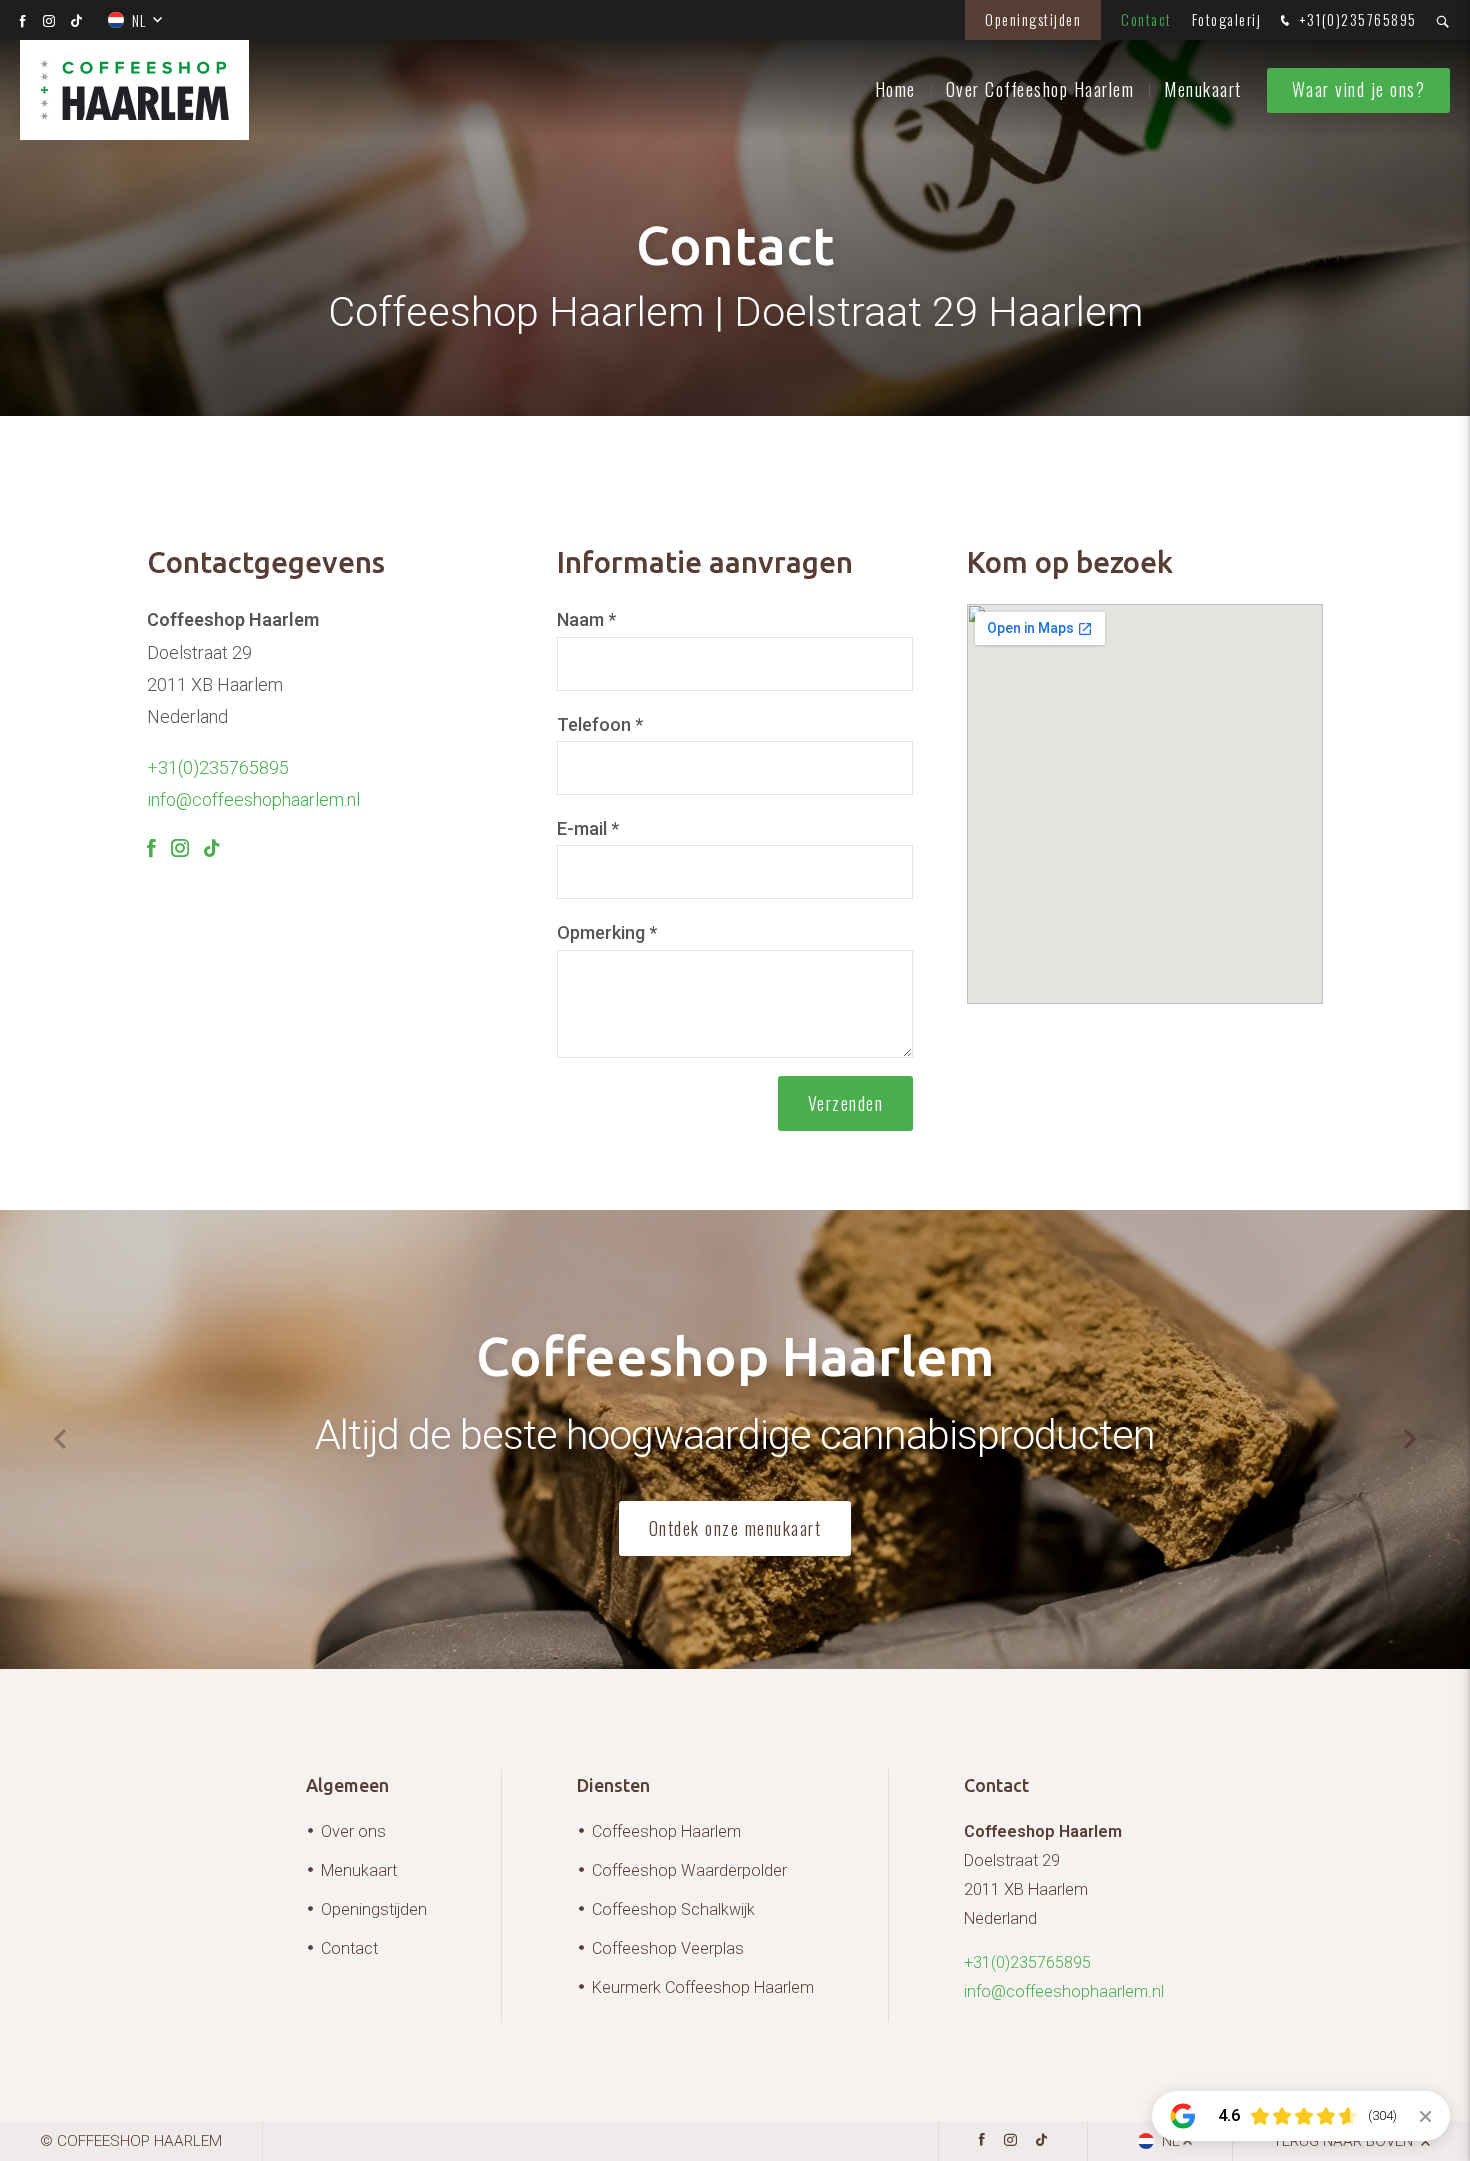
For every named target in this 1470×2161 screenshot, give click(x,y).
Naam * (586, 619)
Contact (1146, 19)
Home (895, 89)
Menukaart (1203, 89)
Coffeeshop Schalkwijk (673, 1909)
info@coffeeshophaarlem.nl (253, 799)
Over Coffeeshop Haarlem (1040, 89)
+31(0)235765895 (1356, 19)
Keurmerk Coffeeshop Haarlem (703, 1987)
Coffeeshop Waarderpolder (689, 1870)
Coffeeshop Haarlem (666, 1831)
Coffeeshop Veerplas (668, 1948)
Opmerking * (607, 932)
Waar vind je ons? (1359, 89)
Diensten (613, 1785)
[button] (1410, 1439)
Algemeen (347, 1785)
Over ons (353, 1831)
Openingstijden (1033, 19)
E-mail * (588, 828)
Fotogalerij (1227, 19)
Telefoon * (600, 724)
